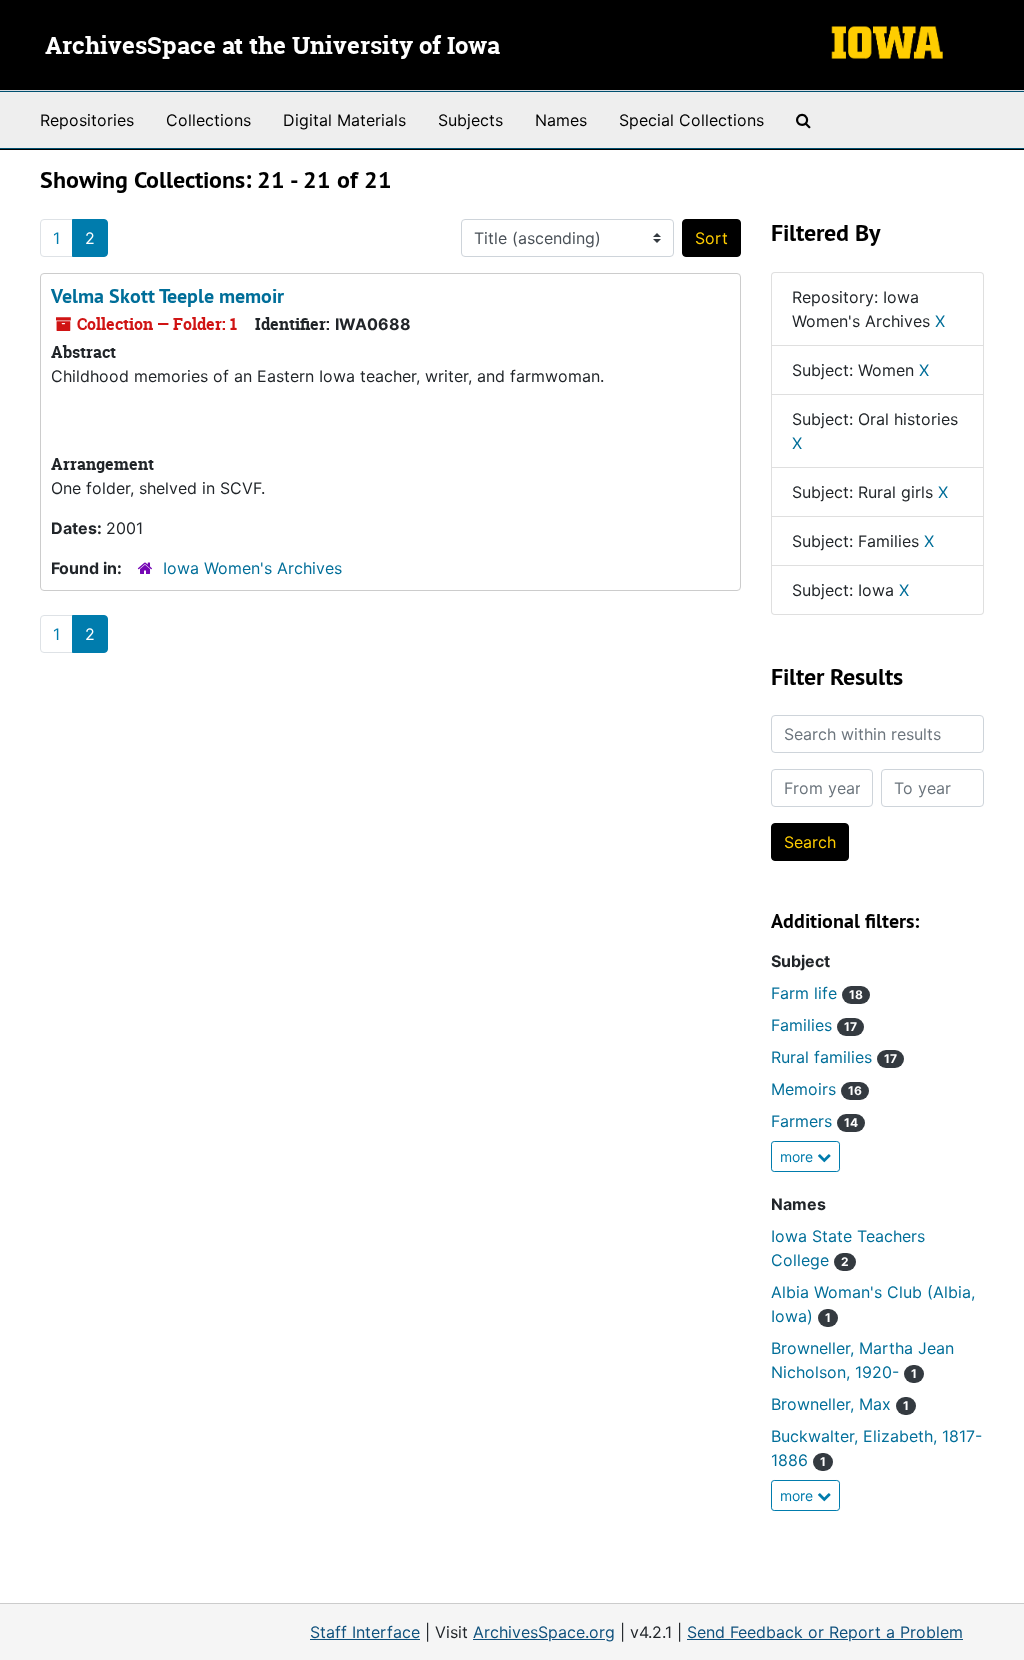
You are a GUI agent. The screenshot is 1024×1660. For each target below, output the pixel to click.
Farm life (817, 993)
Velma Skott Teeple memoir (167, 296)
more (798, 1156)
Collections (208, 120)
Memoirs (816, 1089)
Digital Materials (344, 120)
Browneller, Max (840, 1404)
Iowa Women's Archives (252, 568)
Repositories (87, 120)
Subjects (470, 120)
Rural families (834, 1057)
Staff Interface (365, 1632)
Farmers (814, 1121)
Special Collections (691, 120)
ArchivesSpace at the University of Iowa (272, 47)
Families (814, 1025)
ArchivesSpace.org (544, 1632)
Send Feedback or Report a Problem (825, 1632)
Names (561, 120)
